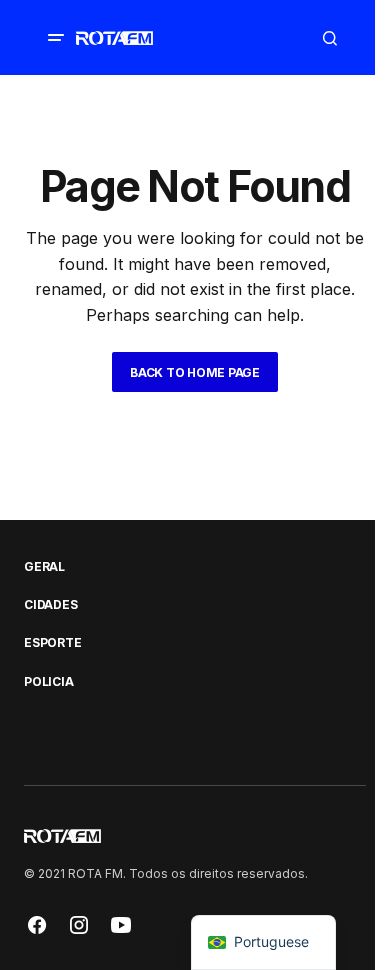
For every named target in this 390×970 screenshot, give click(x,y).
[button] (56, 38)
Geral (44, 567)
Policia (48, 682)
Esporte (52, 643)
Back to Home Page (195, 372)
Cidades (50, 605)
